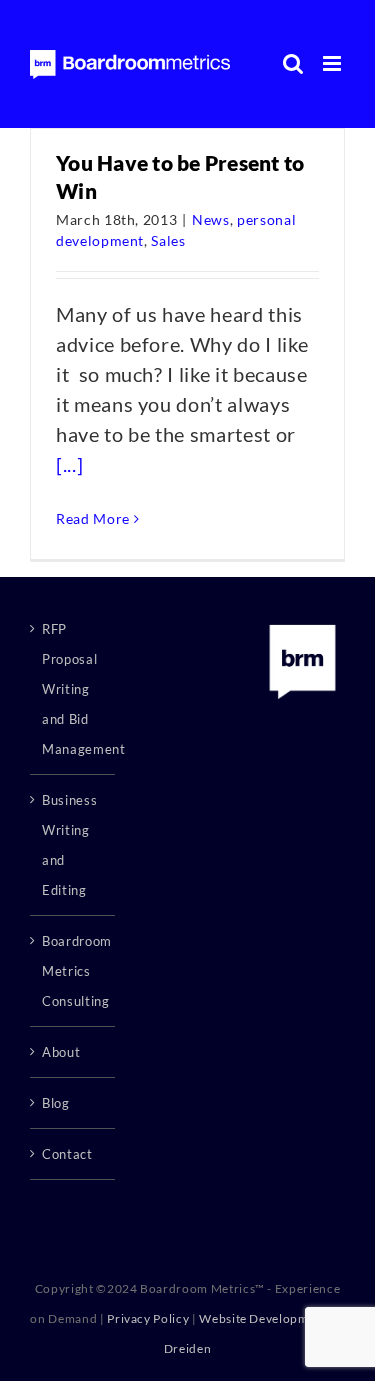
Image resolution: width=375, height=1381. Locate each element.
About (61, 1052)
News (211, 219)
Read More (93, 518)
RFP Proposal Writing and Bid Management (73, 689)
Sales (168, 240)
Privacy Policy (148, 1318)
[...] (69, 464)
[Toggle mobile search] (293, 63)
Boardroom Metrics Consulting (73, 971)
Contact (67, 1154)
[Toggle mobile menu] (334, 63)
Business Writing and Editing (69, 845)
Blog (56, 1103)
